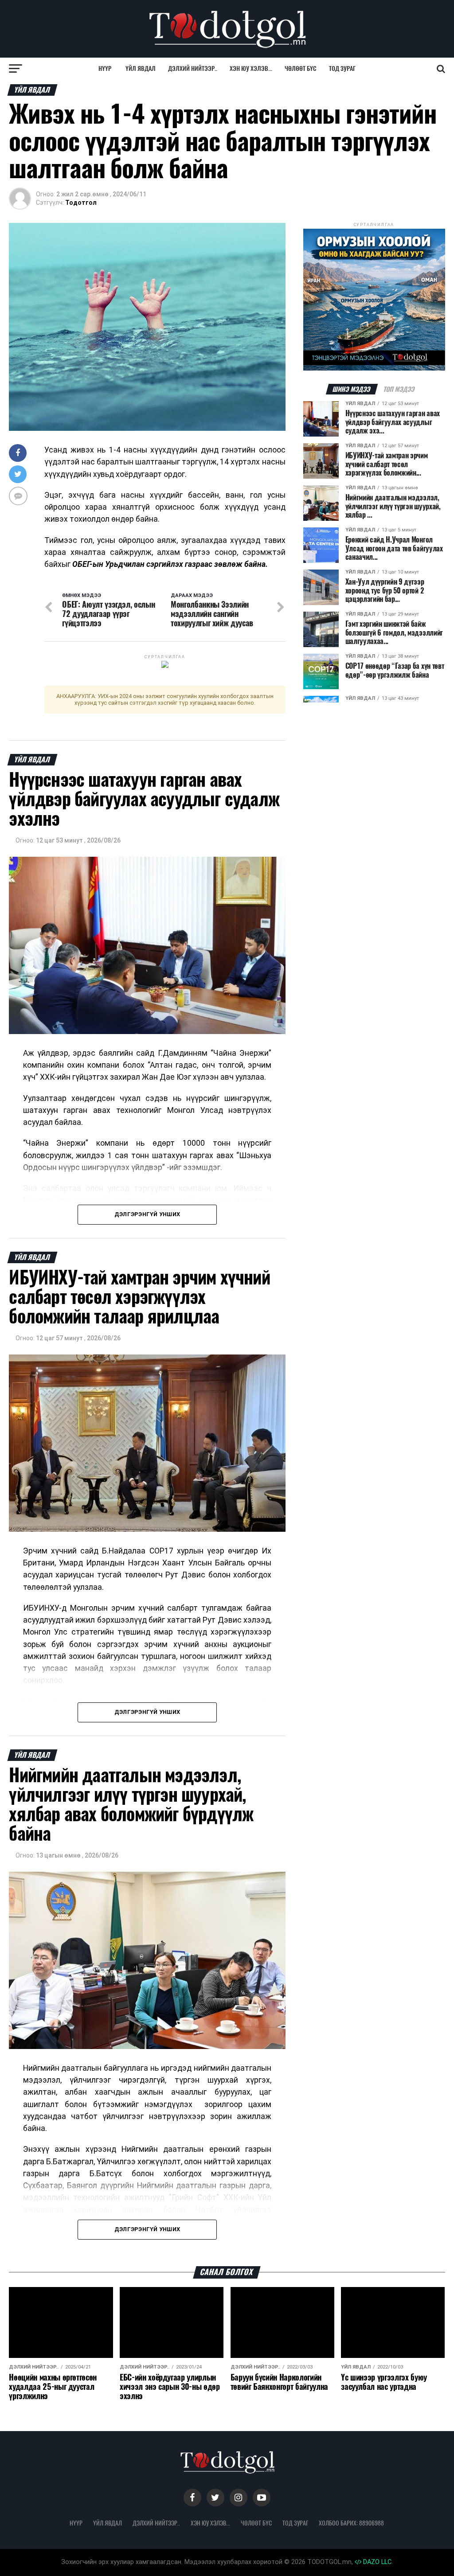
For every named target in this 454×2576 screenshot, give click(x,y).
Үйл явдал (141, 68)
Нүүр (105, 68)
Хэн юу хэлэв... (251, 68)
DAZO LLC (376, 2562)
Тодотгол (81, 203)
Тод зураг (342, 68)
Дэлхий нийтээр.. (193, 68)
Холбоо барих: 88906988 (351, 2523)
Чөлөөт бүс (301, 68)
